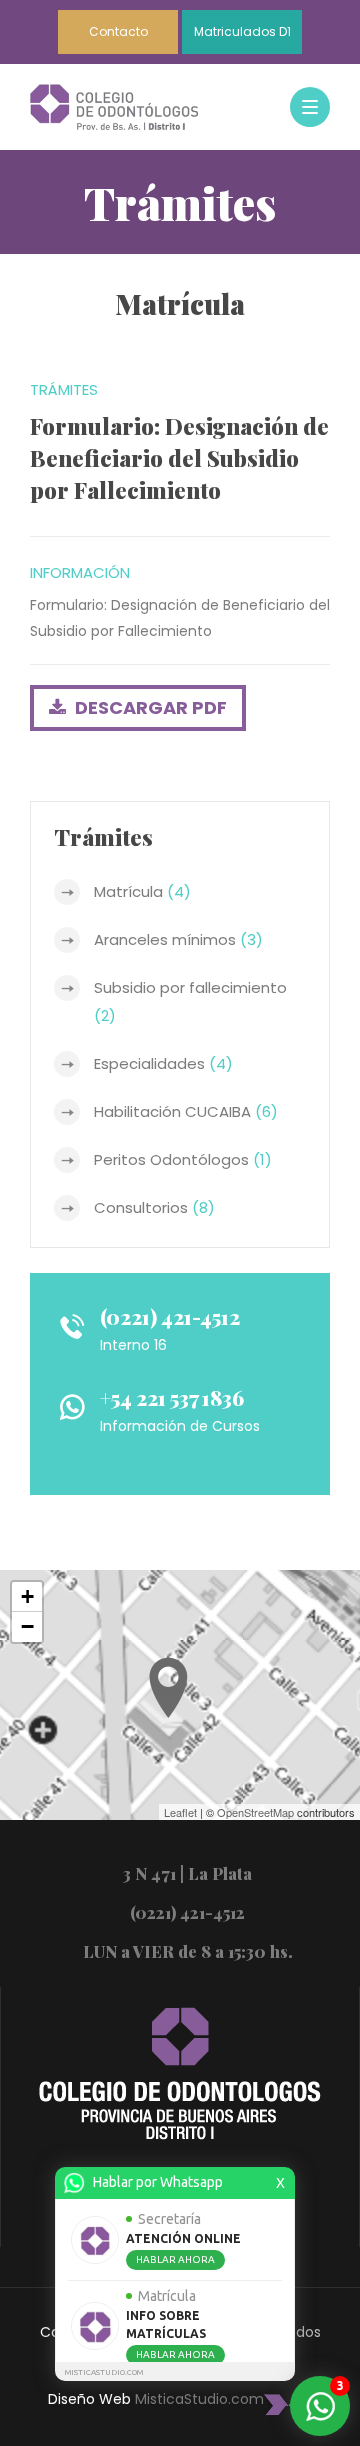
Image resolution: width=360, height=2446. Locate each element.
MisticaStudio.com (199, 2399)
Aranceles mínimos (178, 939)
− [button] (27, 1626)
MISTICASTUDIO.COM (104, 2372)
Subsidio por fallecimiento (190, 1001)
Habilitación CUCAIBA (186, 1111)
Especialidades (163, 1063)
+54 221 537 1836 (172, 1397)
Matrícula (142, 891)
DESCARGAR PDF (149, 707)
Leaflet (180, 1812)
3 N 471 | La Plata (187, 1873)
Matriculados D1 (242, 31)
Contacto (118, 31)
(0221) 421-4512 (170, 1316)
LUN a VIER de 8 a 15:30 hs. (188, 1951)
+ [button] (27, 1596)
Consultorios (154, 1207)
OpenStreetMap (255, 1812)
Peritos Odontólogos (183, 1159)
